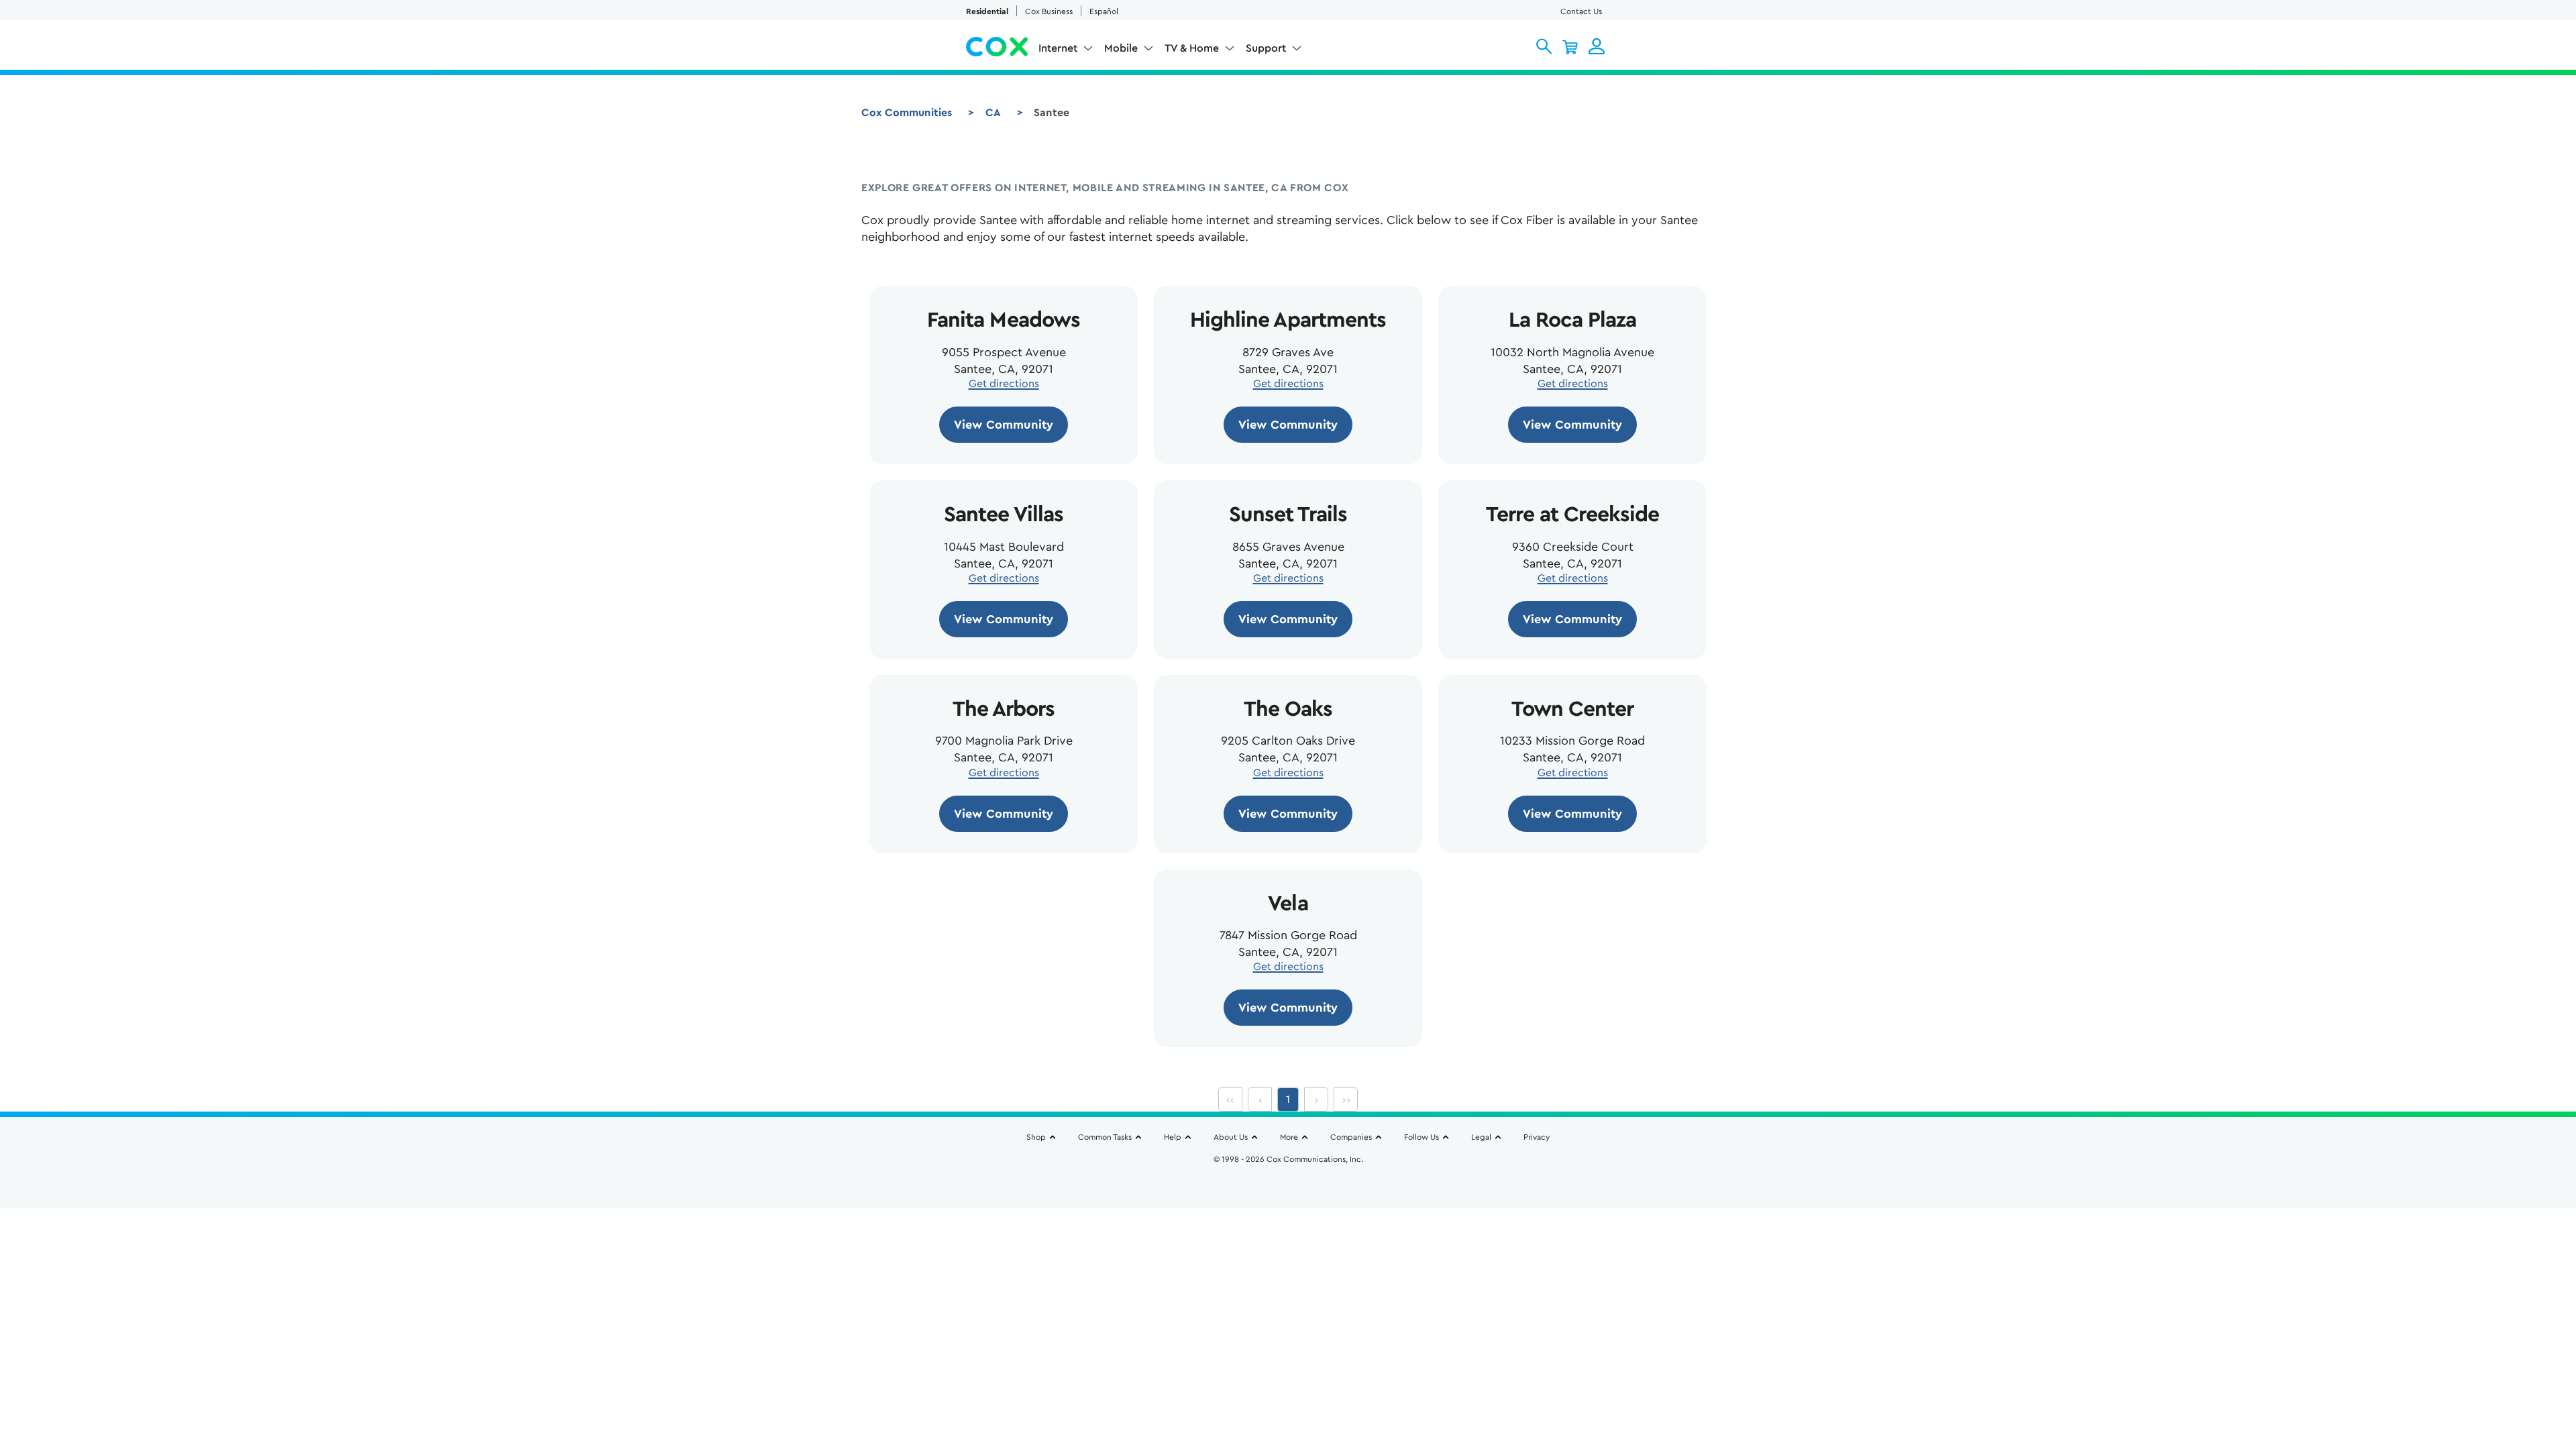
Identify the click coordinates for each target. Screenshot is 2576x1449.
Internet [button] (1058, 48)
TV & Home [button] (1192, 48)
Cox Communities (907, 113)
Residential (987, 11)
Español (1104, 11)
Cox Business (1049, 11)
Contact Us (1581, 11)
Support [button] (1266, 48)
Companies (1351, 1137)
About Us (1231, 1137)
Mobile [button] (1121, 48)
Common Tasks (1105, 1137)
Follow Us (1421, 1137)
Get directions (1004, 384)
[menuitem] (1066, 51)
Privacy (1537, 1137)
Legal (1481, 1137)
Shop (1036, 1137)
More (1289, 1137)
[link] (1004, 425)
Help (1173, 1137)
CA (993, 113)
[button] (1544, 46)
